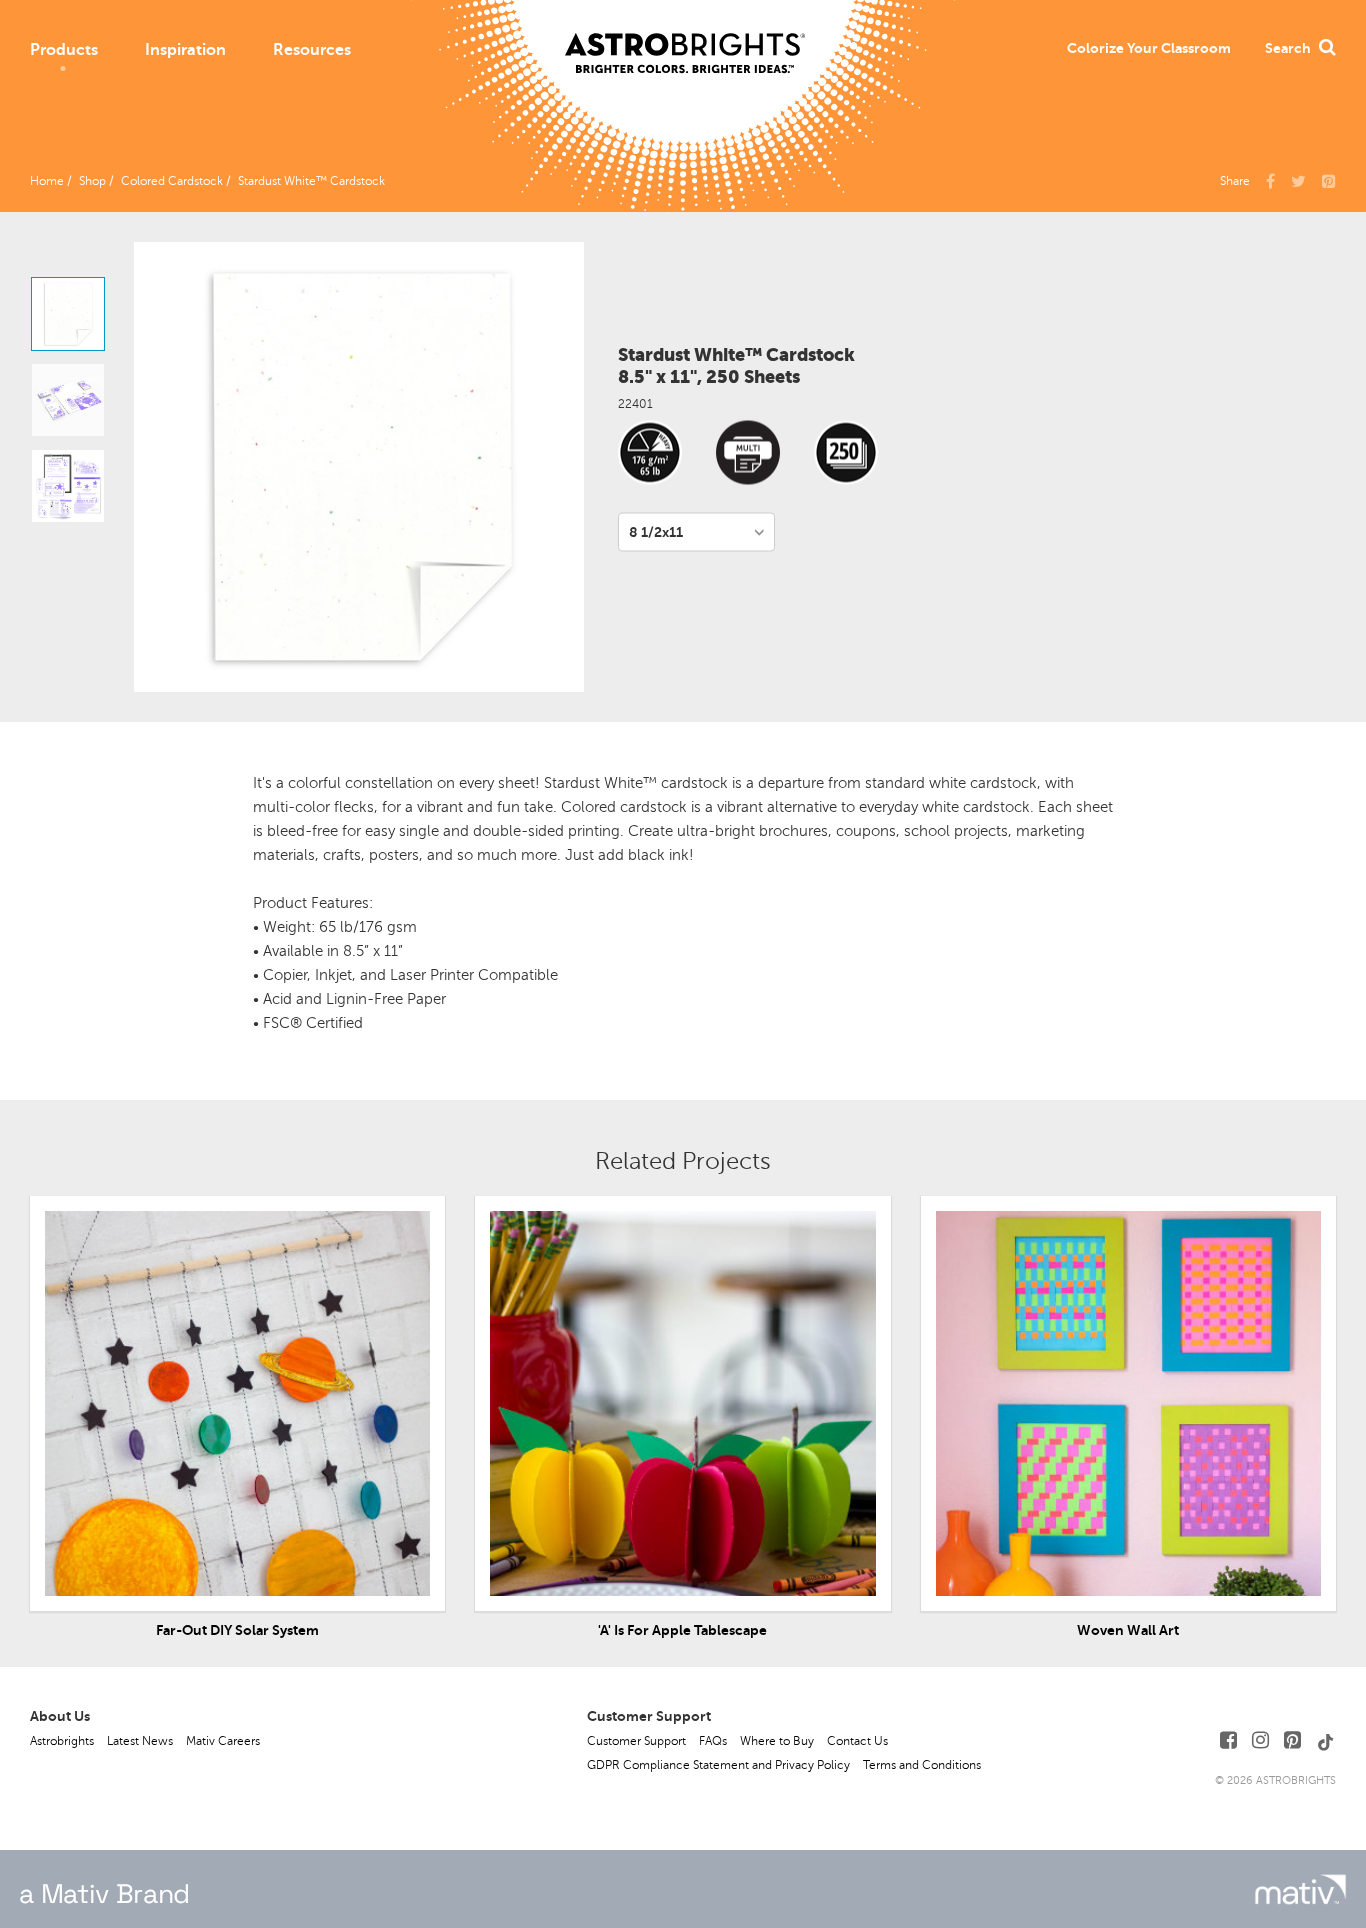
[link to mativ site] (1300, 1889)
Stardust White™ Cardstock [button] (311, 181)
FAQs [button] (713, 1741)
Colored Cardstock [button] (172, 181)
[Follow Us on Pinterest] (1292, 1740)
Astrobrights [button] (62, 1741)
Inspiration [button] (185, 50)
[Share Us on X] (1298, 180)
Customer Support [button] (636, 1741)
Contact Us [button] (857, 1741)
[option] (68, 314)
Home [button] (47, 181)
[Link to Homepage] (685, 37)
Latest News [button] (140, 1741)
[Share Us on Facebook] (1270, 180)
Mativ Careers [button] (223, 1741)
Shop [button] (92, 181)
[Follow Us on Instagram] (1260, 1740)
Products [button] (64, 50)
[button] (1149, 48)
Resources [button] (312, 50)
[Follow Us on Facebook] (1228, 1740)
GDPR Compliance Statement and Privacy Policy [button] (718, 1765)
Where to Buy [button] (777, 1741)
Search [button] (1288, 48)
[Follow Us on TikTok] (1326, 1740)
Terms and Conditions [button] (922, 1765)
